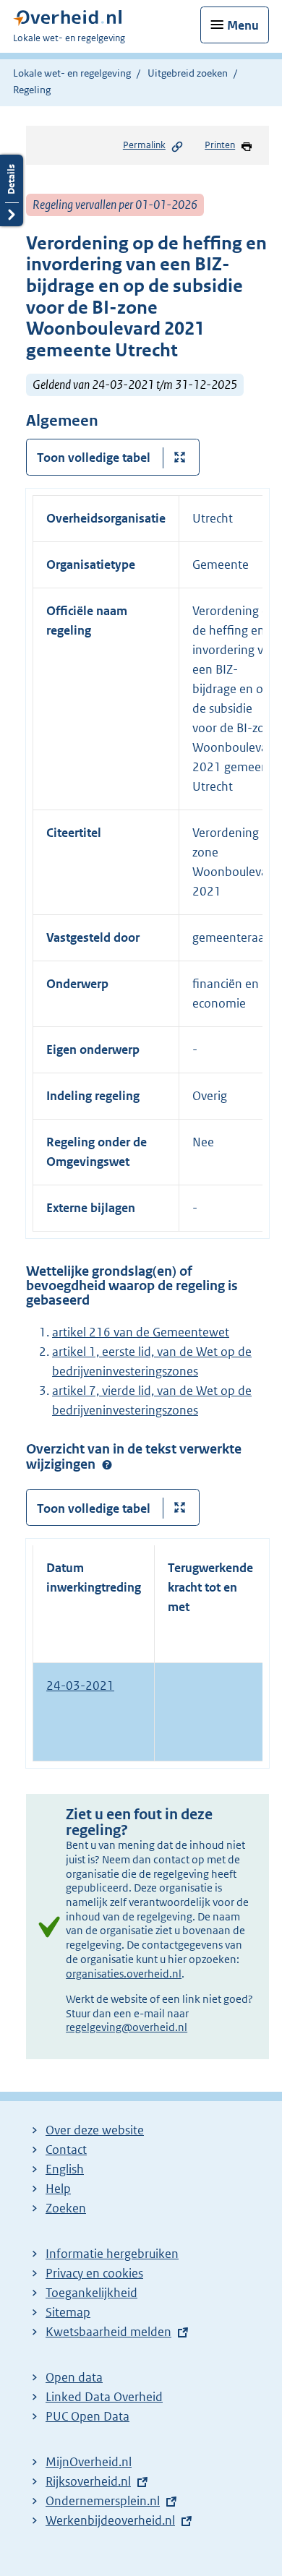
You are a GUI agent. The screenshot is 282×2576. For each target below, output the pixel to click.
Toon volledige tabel (94, 458)
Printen (220, 145)
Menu (243, 25)
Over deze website (95, 2130)
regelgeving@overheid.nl (127, 2027)
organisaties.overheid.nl (124, 1974)
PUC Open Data (87, 2416)
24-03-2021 (80, 1686)
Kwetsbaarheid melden (108, 2332)
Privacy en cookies (94, 2273)
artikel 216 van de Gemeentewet (141, 1332)
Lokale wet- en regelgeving (72, 73)
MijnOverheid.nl (89, 2462)
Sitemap (68, 2312)
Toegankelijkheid (91, 2293)
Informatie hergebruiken (112, 2254)
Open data (74, 2377)
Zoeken (66, 2208)
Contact (66, 2150)
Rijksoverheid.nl (88, 2481)
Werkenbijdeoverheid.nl (110, 2520)
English (65, 2169)
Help (58, 2189)
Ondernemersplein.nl (103, 2501)
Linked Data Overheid (104, 2397)
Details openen (12, 190)
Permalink (144, 145)
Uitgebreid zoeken (188, 73)
